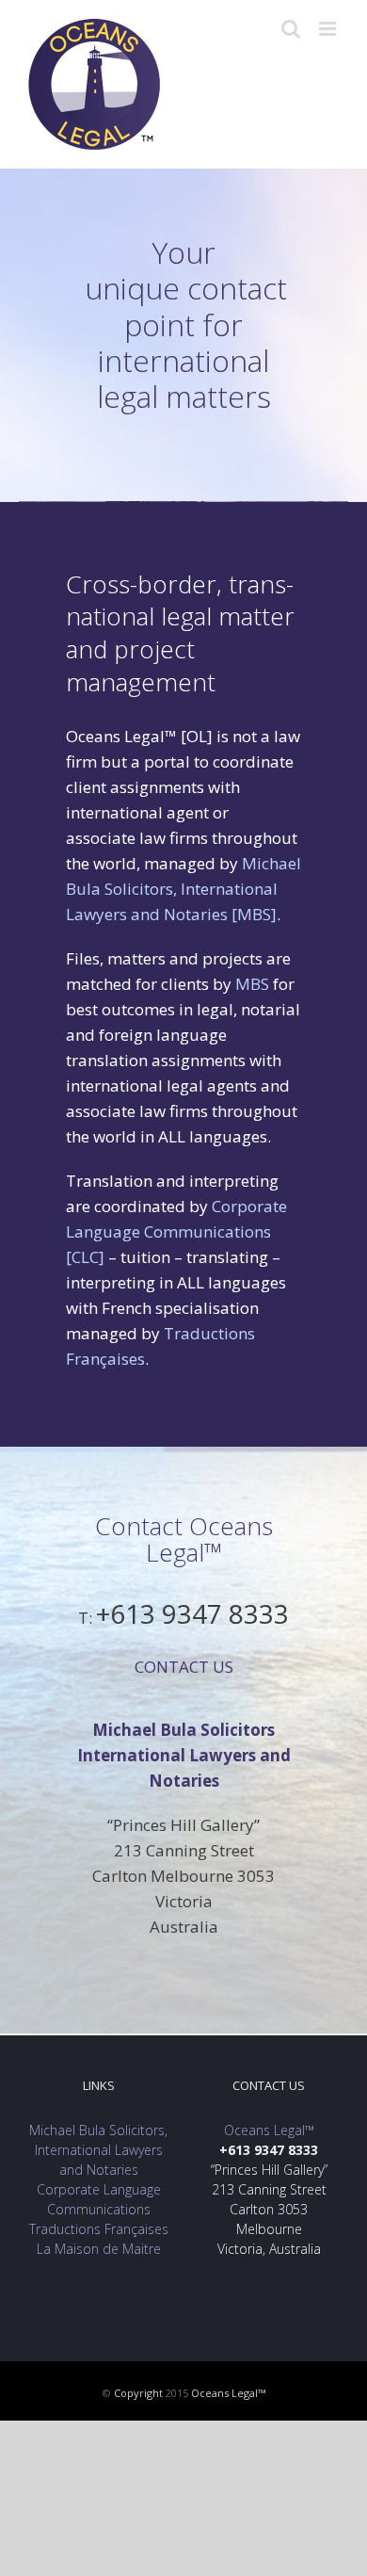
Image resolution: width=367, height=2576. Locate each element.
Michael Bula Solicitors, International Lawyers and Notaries (98, 2150)
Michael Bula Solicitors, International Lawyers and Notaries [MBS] (183, 889)
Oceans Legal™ (269, 2130)
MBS (252, 984)
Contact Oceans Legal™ (184, 1539)
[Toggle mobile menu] (329, 29)
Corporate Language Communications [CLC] (176, 1231)
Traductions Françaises (99, 2229)
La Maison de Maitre (99, 2249)
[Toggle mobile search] (291, 29)
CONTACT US (184, 1667)
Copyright (140, 2393)
